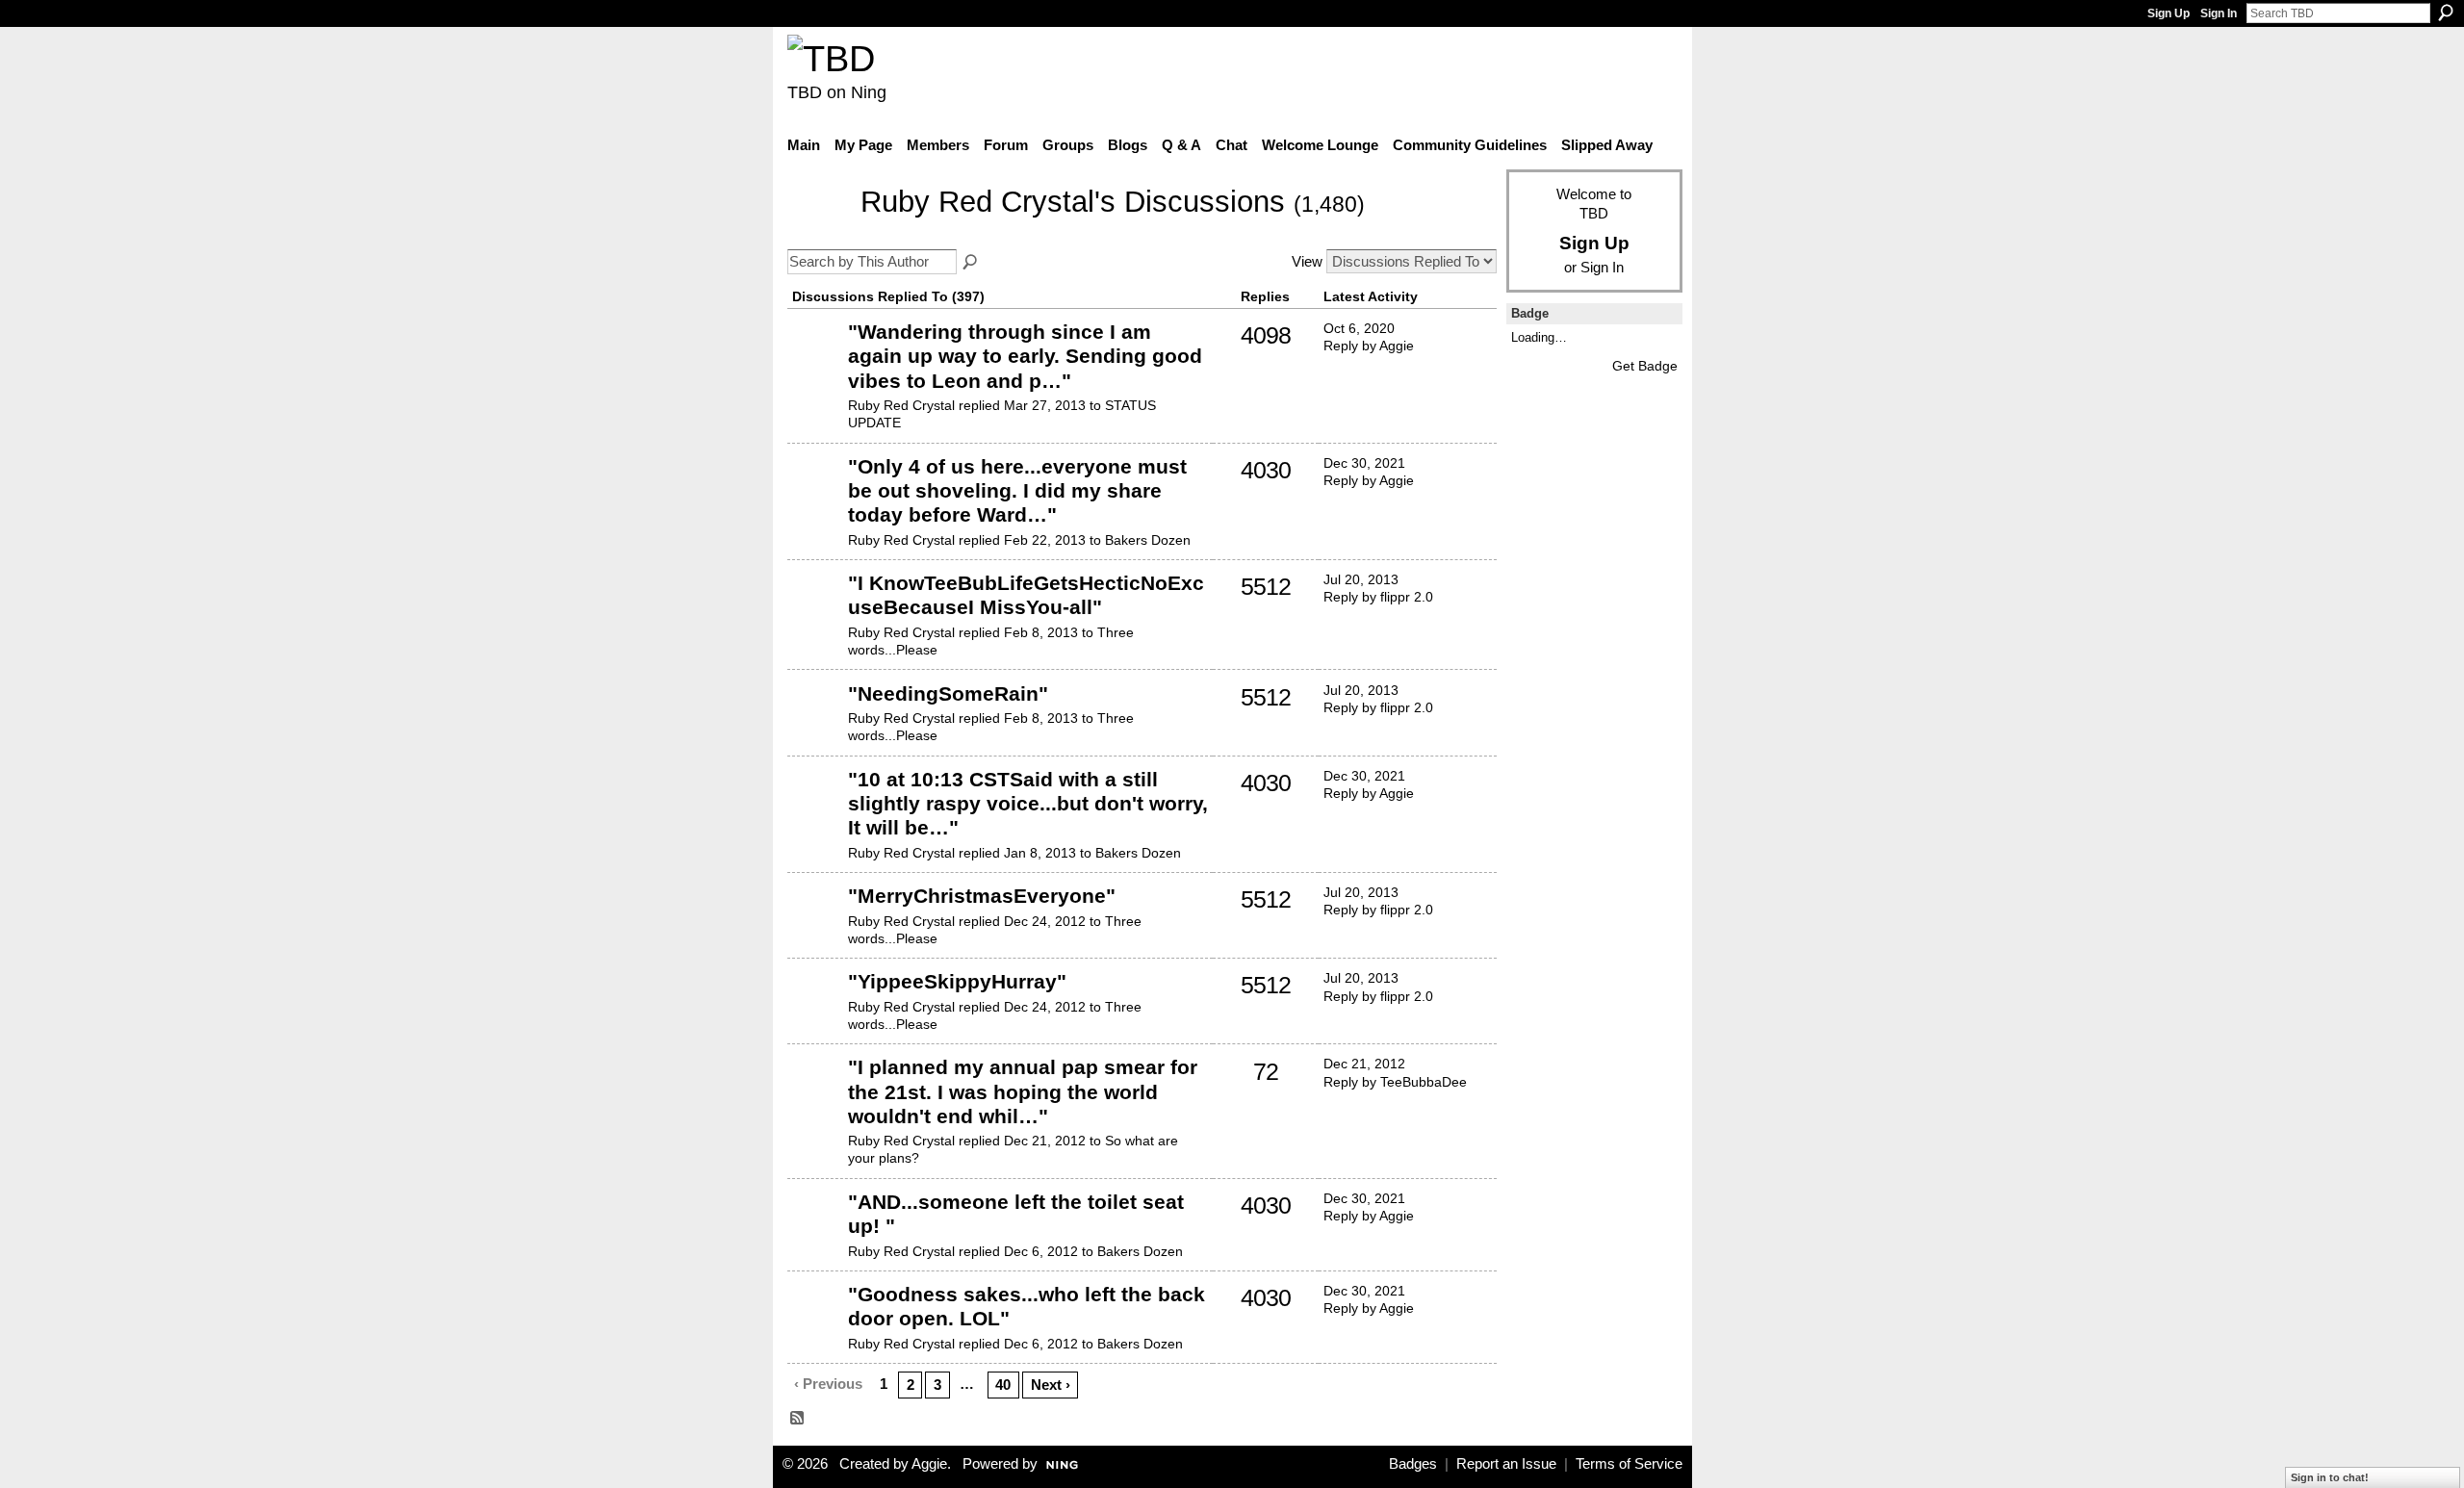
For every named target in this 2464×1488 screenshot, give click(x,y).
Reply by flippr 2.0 (1378, 597)
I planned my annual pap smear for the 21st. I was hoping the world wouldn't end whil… (1023, 1091)
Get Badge (1645, 366)
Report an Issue (1506, 1464)
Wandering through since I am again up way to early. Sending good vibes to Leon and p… (1025, 356)
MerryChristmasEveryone (982, 896)
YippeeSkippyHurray (957, 981)
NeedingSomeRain (948, 693)
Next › (1051, 1385)
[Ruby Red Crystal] (818, 231)
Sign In (2219, 13)
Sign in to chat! (2330, 1477)
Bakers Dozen (1148, 540)
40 (1003, 1385)
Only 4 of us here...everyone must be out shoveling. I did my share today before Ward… (1017, 490)
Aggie (929, 1464)
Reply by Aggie (1369, 346)
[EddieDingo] (815, 1096)
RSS (798, 1419)
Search (2446, 13)
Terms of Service (1629, 1464)
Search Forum (971, 263)
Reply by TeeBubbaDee (1395, 1082)
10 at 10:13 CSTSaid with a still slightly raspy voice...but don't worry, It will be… (1028, 803)
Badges (1413, 1464)
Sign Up (2169, 13)
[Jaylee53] (815, 361)
